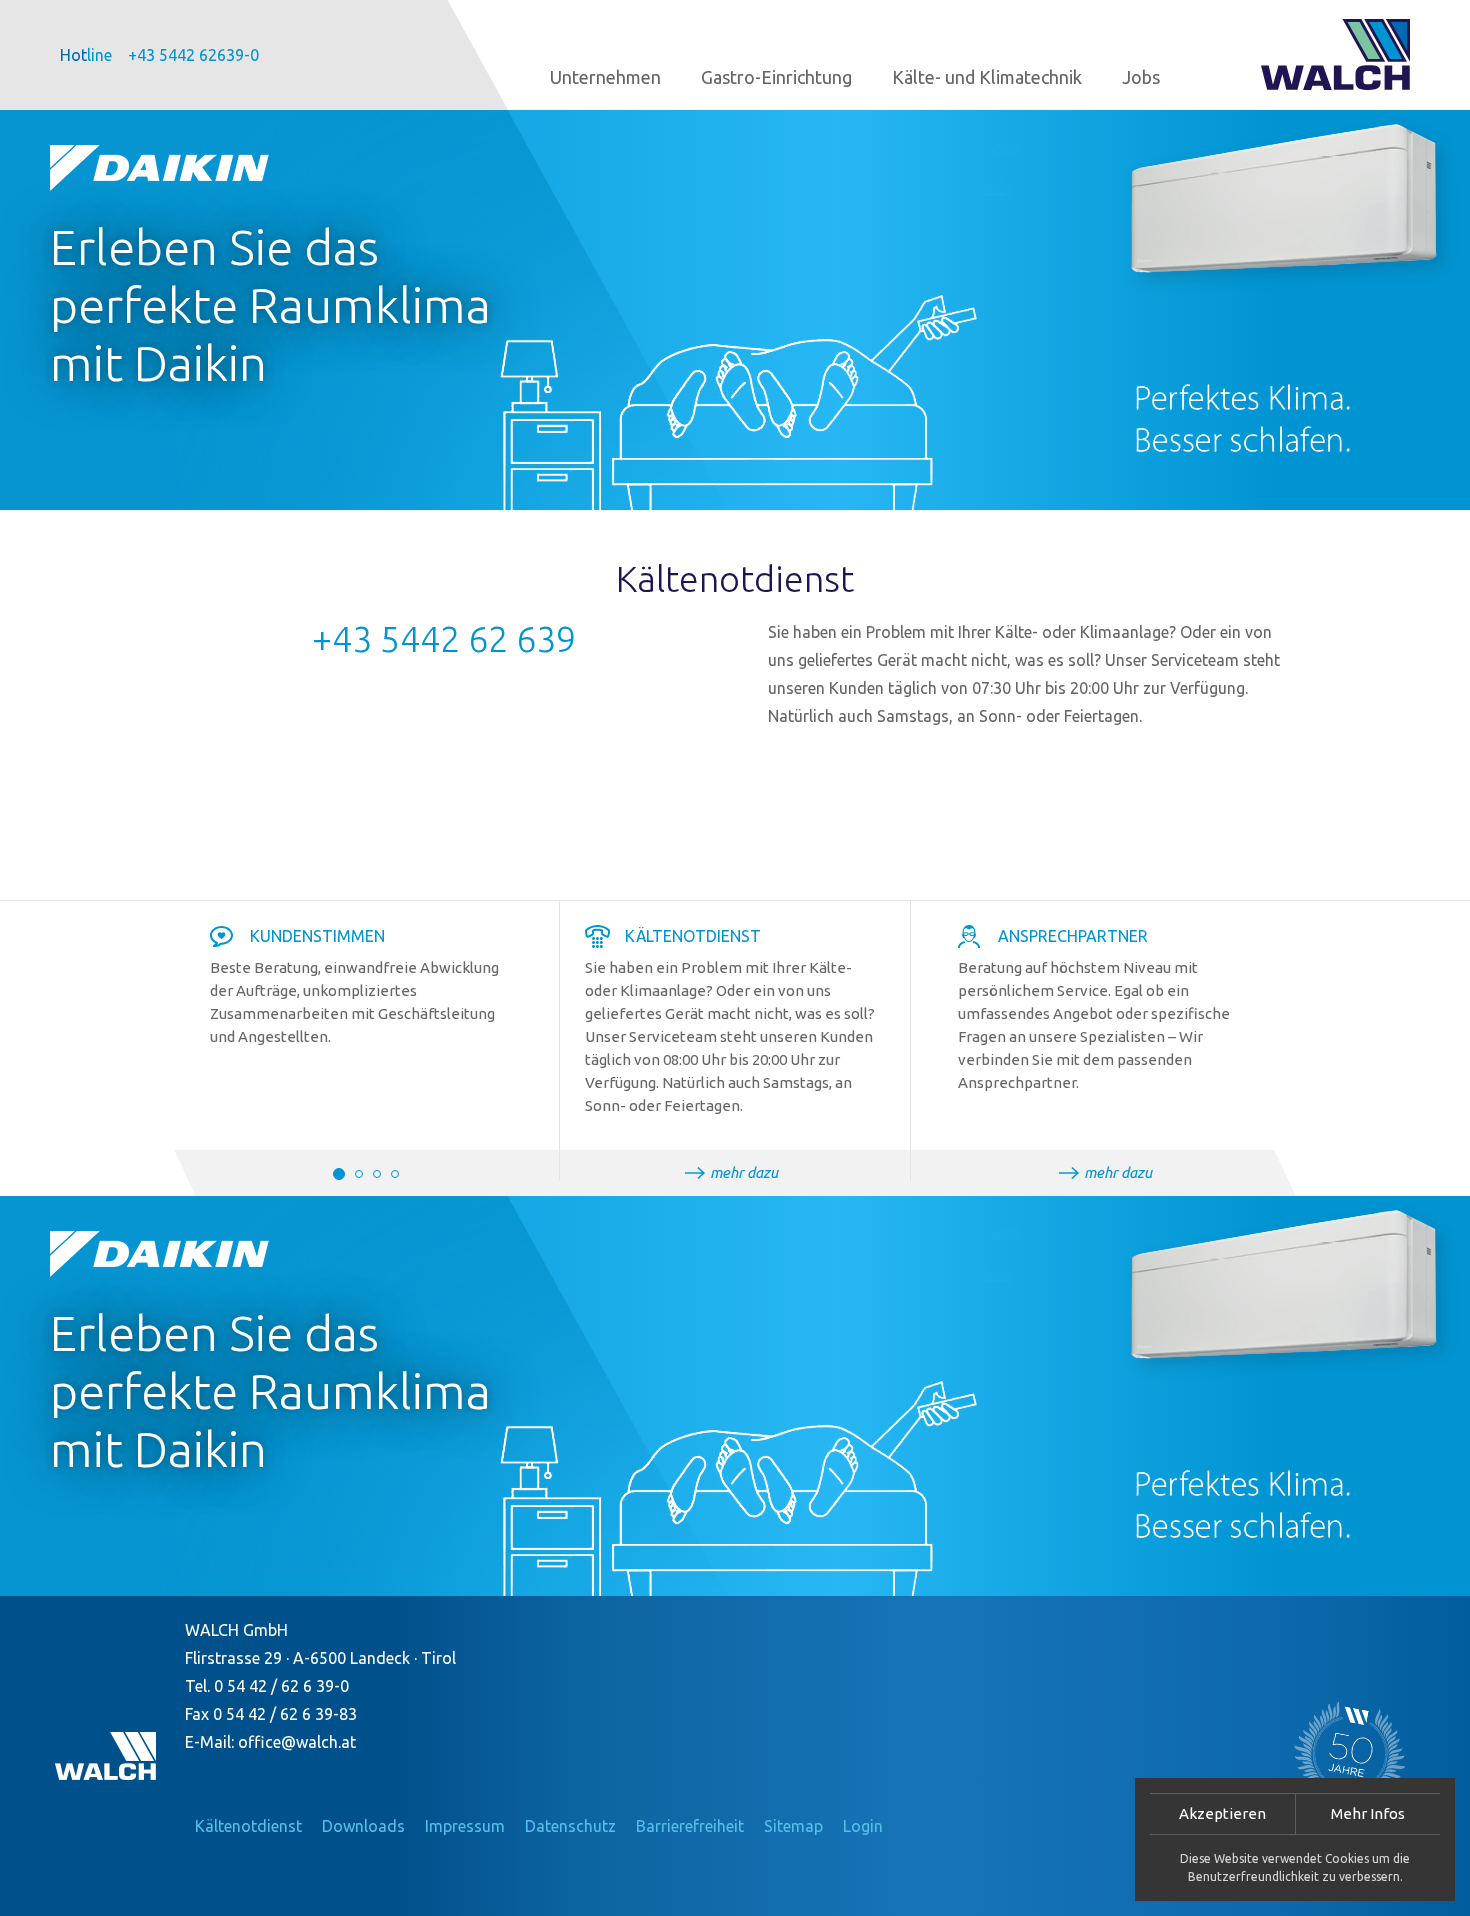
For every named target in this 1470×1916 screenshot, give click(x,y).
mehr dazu (744, 1172)
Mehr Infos (1368, 1813)
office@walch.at (297, 1742)
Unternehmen (605, 77)
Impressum (465, 1826)
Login (863, 1826)
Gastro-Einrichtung (776, 77)
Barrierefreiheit (690, 1826)
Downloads (363, 1826)
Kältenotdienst (248, 1826)
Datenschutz (570, 1826)
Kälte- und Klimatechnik (987, 77)
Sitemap (793, 1826)
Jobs (1141, 77)
